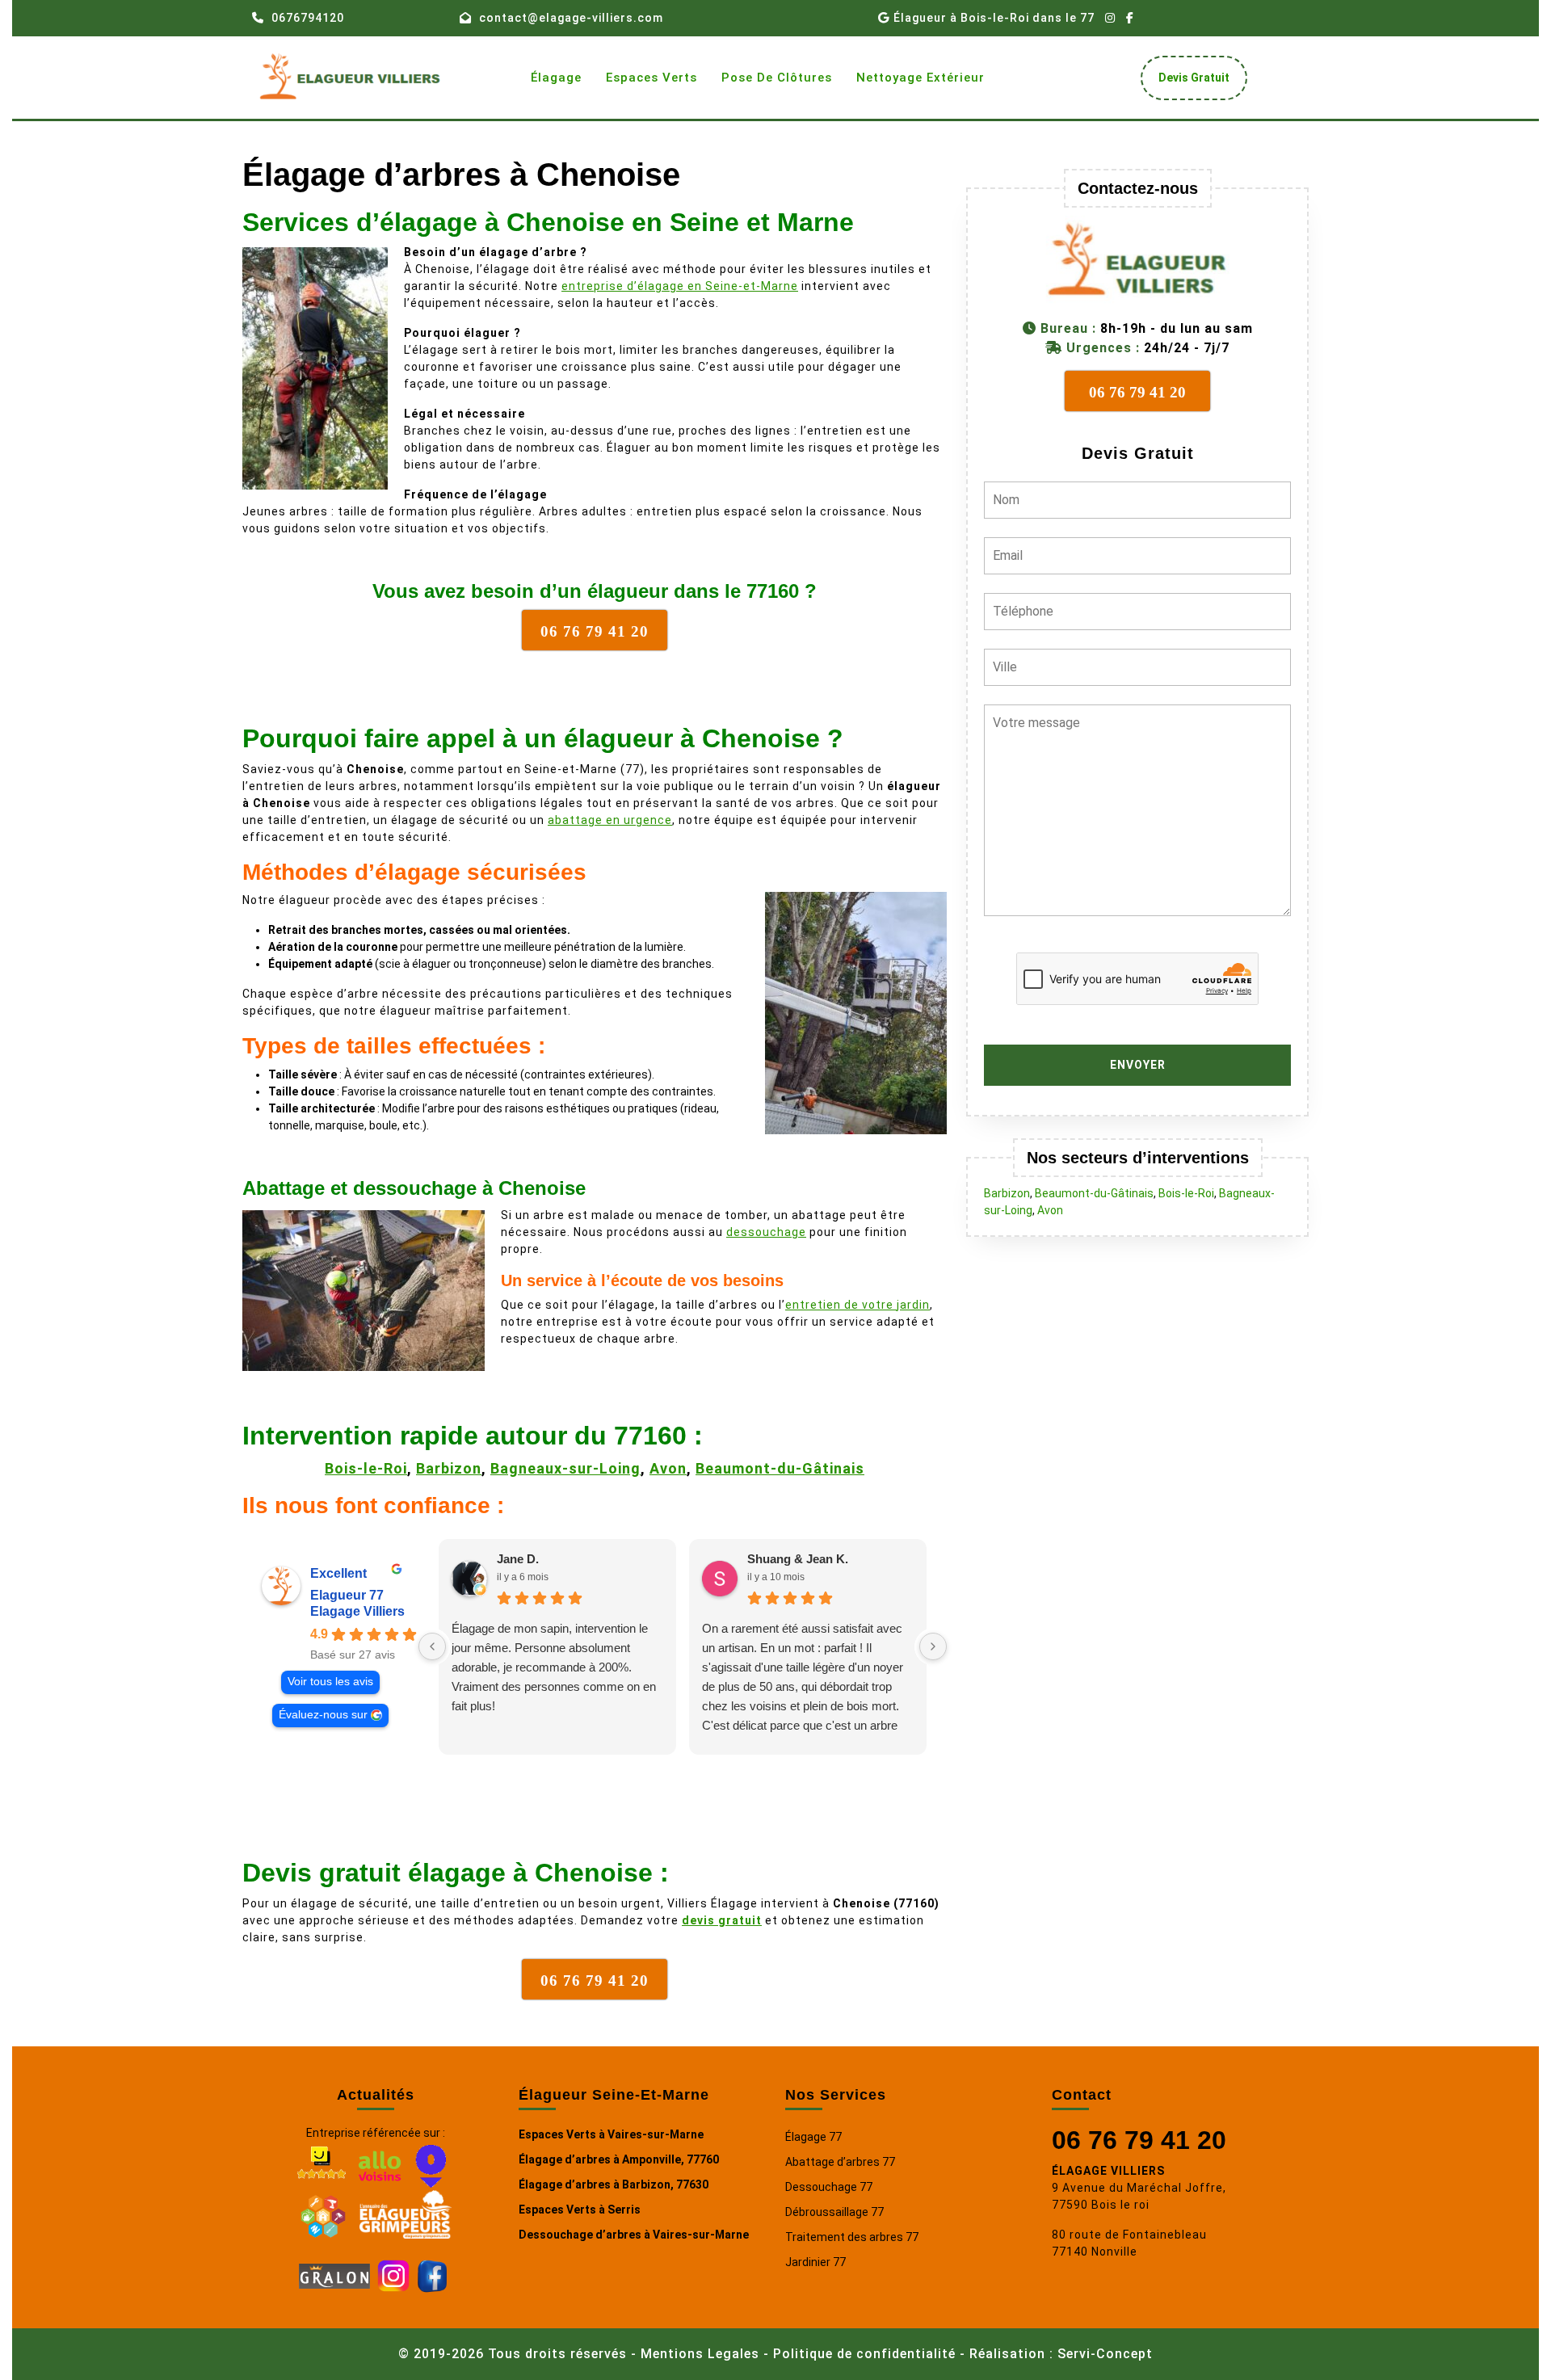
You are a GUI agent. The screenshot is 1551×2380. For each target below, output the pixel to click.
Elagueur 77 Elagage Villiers (357, 1603)
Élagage (556, 78)
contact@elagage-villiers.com (571, 18)
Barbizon (449, 1468)
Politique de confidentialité (864, 2354)
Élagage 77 (813, 2137)
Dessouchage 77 (829, 2187)
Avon (668, 1468)
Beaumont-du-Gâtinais (780, 1468)
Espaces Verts (652, 78)
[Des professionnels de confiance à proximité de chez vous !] (323, 2214)
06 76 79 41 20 (1139, 2140)
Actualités (376, 2095)
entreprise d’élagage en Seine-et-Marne (680, 286)
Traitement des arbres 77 (852, 2237)
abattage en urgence (610, 820)
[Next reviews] (933, 1646)
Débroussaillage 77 (834, 2212)
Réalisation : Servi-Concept (1061, 2354)
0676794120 (308, 18)
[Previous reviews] (432, 1646)
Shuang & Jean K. (798, 1559)
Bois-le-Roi (366, 1468)
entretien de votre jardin (857, 1305)
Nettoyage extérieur (921, 78)
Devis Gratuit (1200, 82)
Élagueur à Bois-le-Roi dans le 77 (994, 18)
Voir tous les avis (330, 1682)
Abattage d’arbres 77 (840, 2162)
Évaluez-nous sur (323, 1715)
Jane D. (518, 1559)
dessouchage (766, 1232)
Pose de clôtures (777, 78)
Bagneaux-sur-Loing (565, 1468)
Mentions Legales (700, 2354)
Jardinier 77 (815, 2262)
